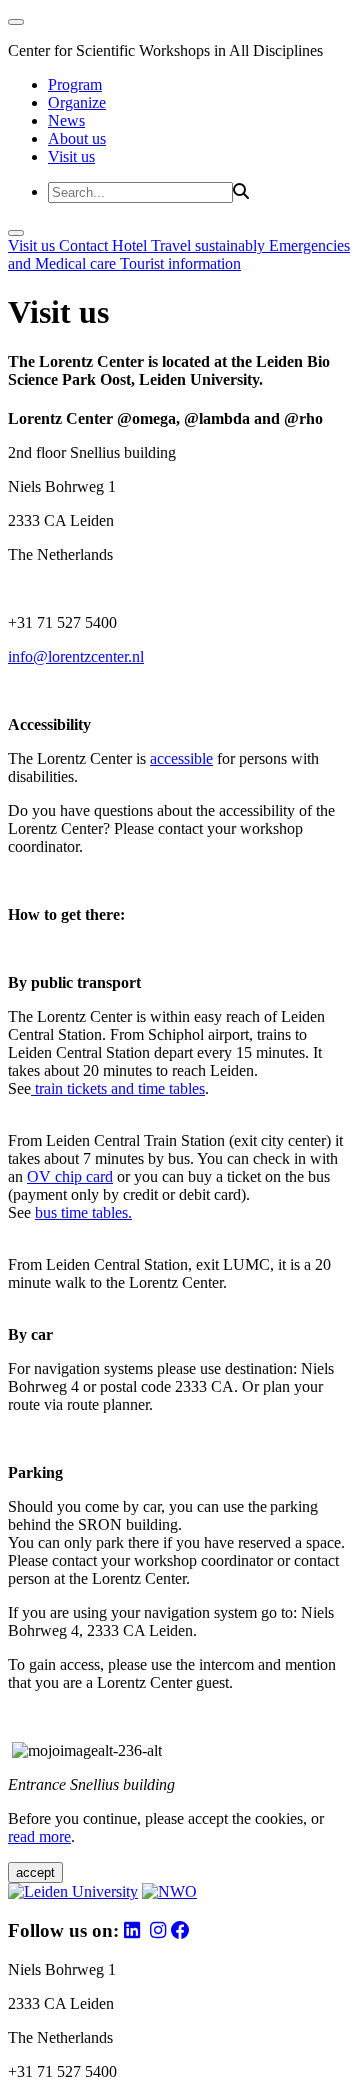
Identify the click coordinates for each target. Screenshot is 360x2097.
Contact (85, 245)
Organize (77, 102)
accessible (181, 758)
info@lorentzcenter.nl (76, 656)
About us (77, 138)
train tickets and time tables (118, 1088)
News (66, 120)
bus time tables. (83, 1212)
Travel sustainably (210, 245)
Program (75, 84)
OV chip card (70, 1176)
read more (39, 1836)
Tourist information (180, 263)
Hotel (131, 245)
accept (35, 1872)
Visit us (71, 156)
